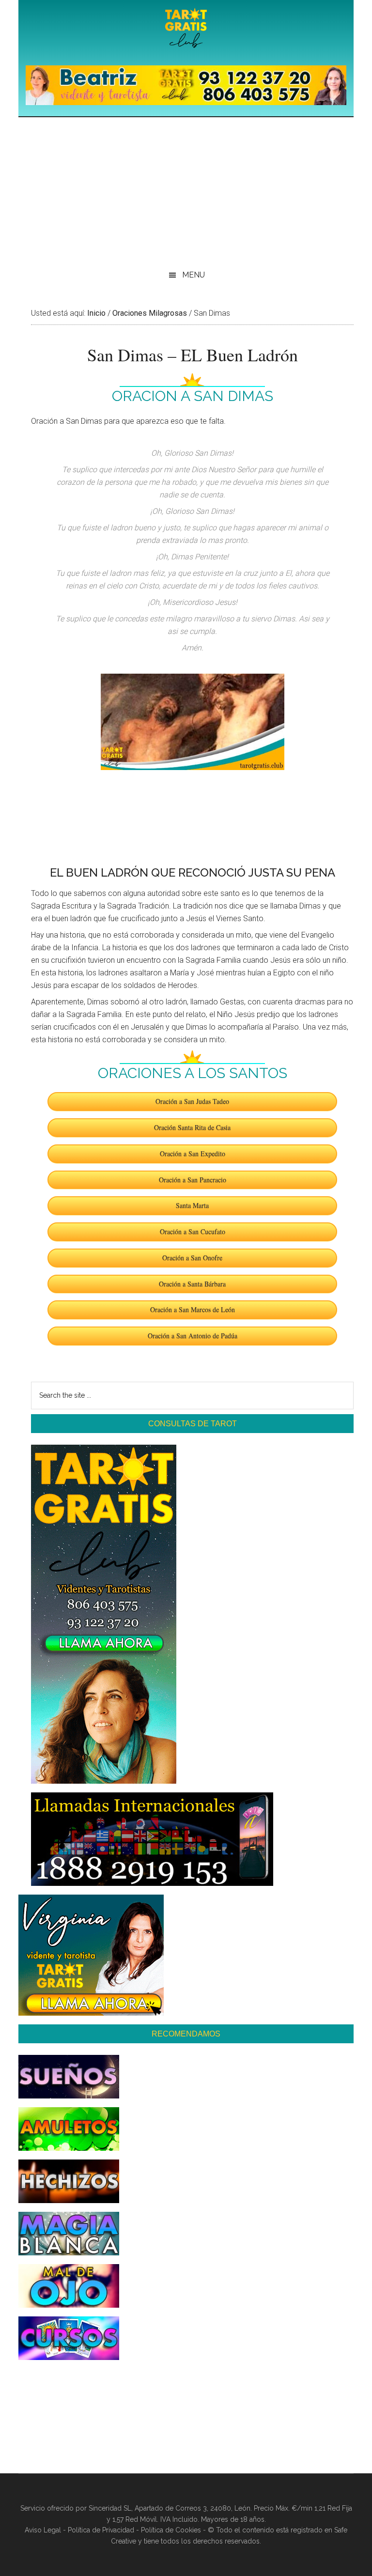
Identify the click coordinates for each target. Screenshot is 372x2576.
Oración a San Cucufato (193, 1231)
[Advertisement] (186, 190)
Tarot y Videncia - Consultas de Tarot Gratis (186, 29)
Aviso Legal (43, 2530)
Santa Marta (192, 1205)
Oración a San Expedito (193, 1153)
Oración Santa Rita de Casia (192, 1127)
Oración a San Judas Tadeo (192, 1101)
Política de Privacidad (101, 2530)
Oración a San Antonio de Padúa (193, 1335)
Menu (194, 275)
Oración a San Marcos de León (193, 1309)
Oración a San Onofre (192, 1257)
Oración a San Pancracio (193, 1180)
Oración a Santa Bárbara (192, 1284)
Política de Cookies (171, 2530)
